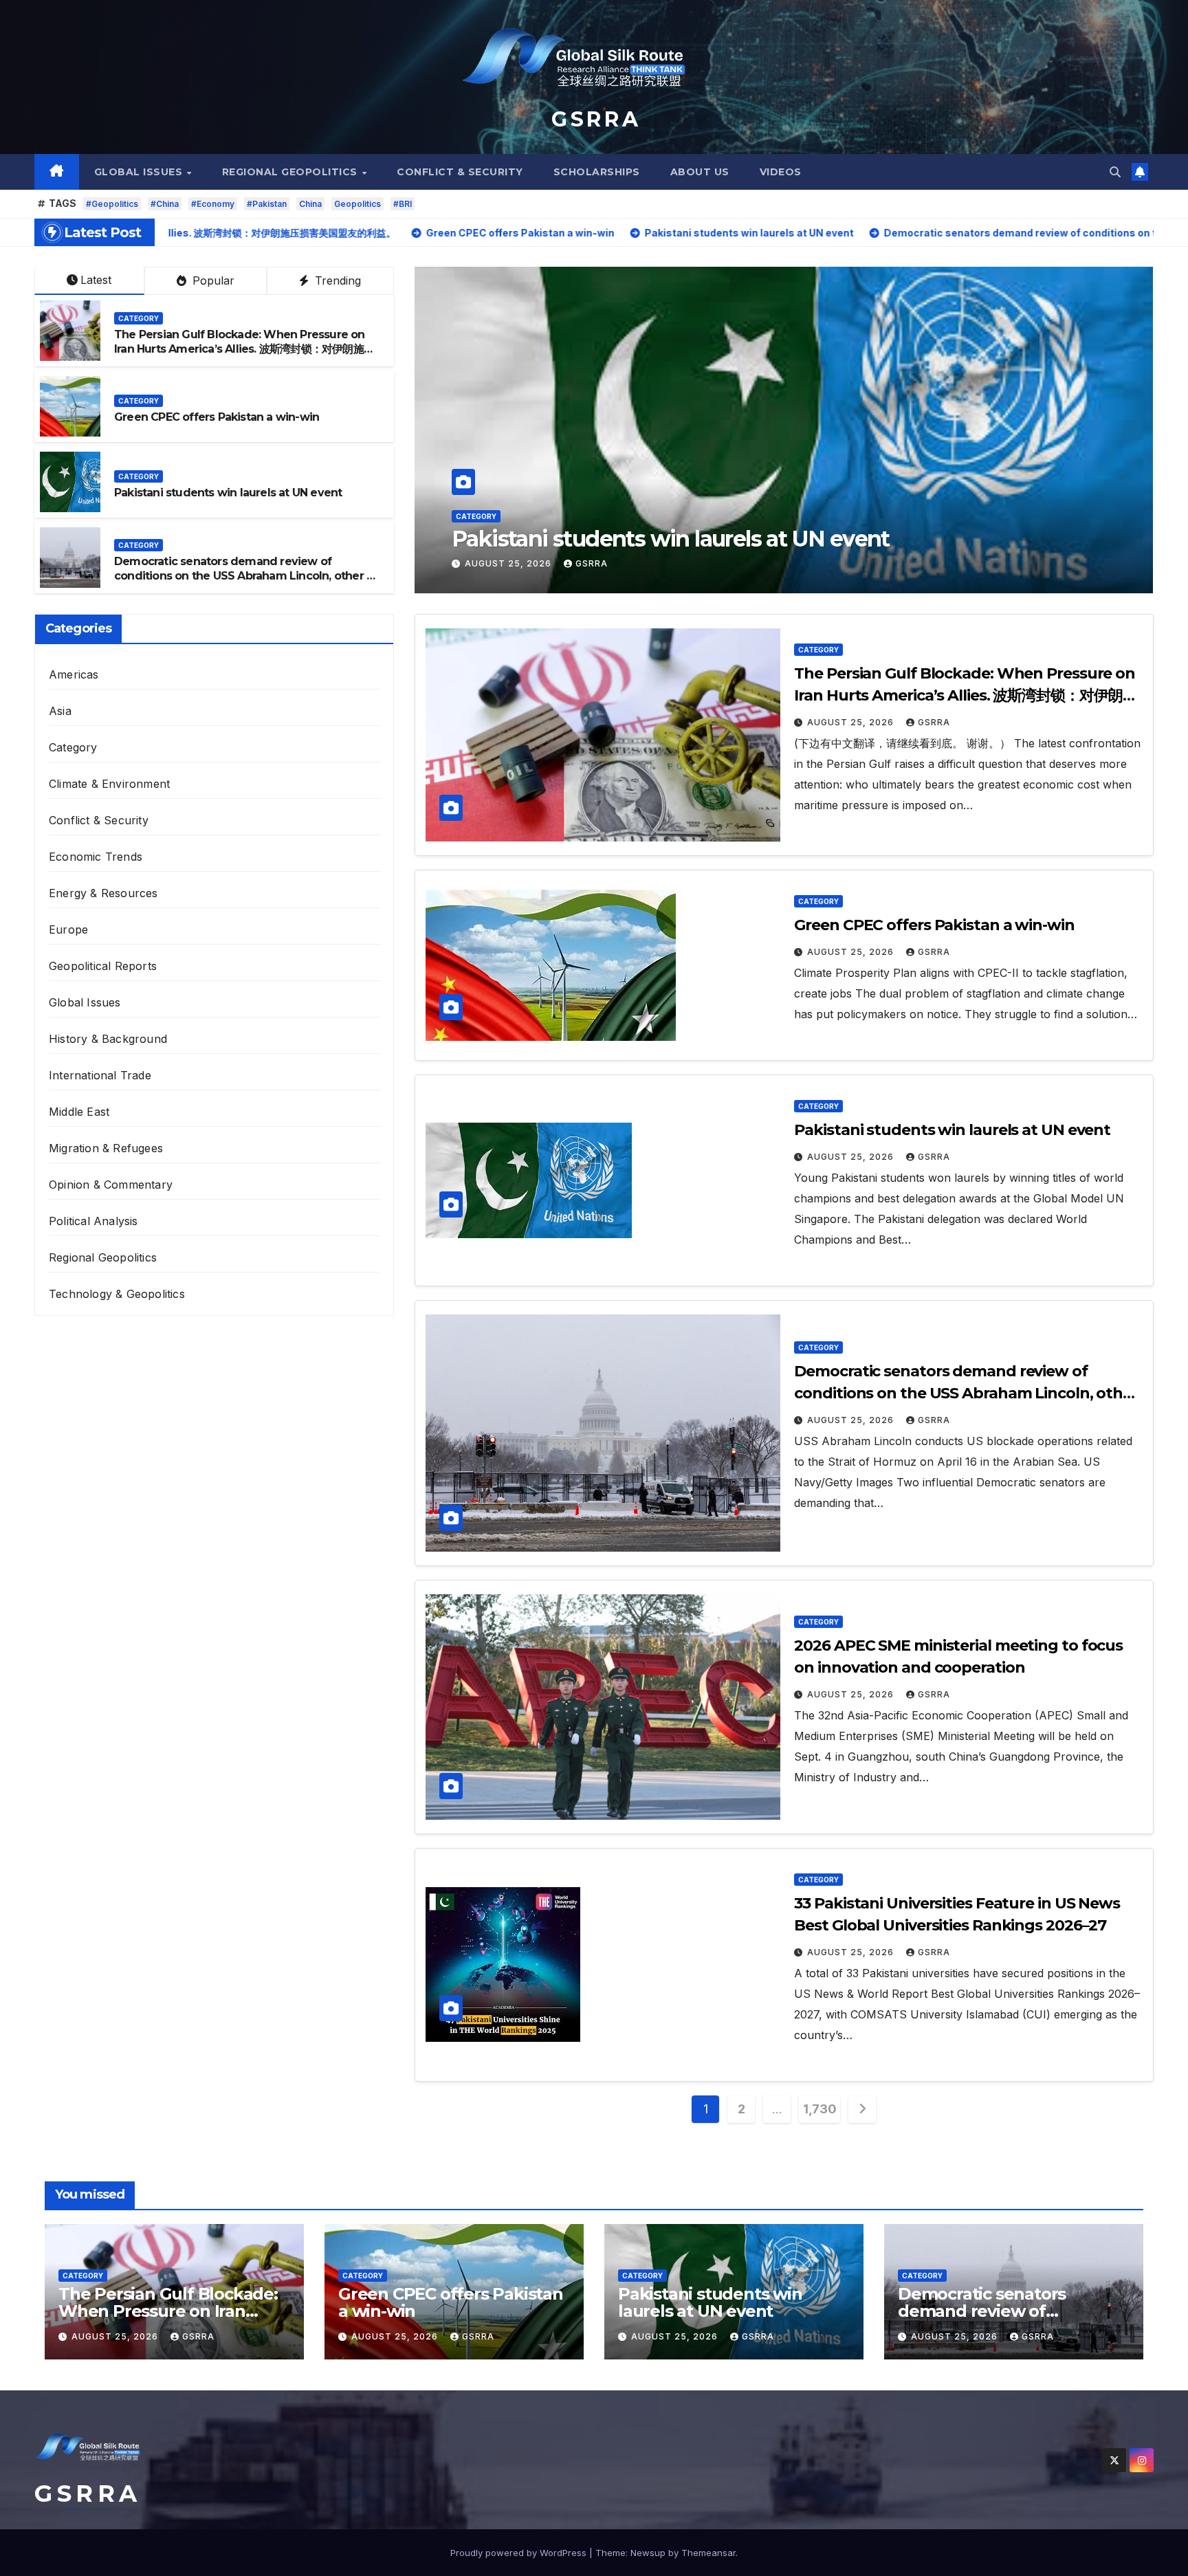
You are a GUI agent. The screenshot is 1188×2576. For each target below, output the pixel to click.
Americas (74, 674)
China (310, 204)
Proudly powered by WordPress (520, 2553)
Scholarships (597, 172)
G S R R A (594, 119)
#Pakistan (267, 204)
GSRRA (592, 563)
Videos (781, 172)
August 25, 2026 (509, 563)
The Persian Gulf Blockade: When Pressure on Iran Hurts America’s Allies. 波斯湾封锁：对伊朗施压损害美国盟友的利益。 (244, 349)
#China (165, 204)
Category (476, 490)
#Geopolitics (112, 204)
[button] (1115, 172)
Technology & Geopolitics (117, 1294)
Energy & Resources (103, 893)
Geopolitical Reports (103, 966)
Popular (212, 280)
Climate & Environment (109, 784)
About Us (700, 172)
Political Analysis (93, 1221)
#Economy (213, 204)
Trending (336, 280)
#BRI (403, 204)
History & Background (108, 1039)
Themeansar (708, 2553)
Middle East (79, 1112)
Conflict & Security (460, 172)
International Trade (100, 1075)
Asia (60, 711)
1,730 (819, 2109)
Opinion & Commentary (111, 1185)
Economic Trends (96, 857)
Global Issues (140, 172)
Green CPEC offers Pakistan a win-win (217, 417)
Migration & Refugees (106, 1148)
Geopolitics (357, 204)
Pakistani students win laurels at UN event (228, 493)
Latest (96, 280)
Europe (68, 929)
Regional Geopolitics (291, 172)
